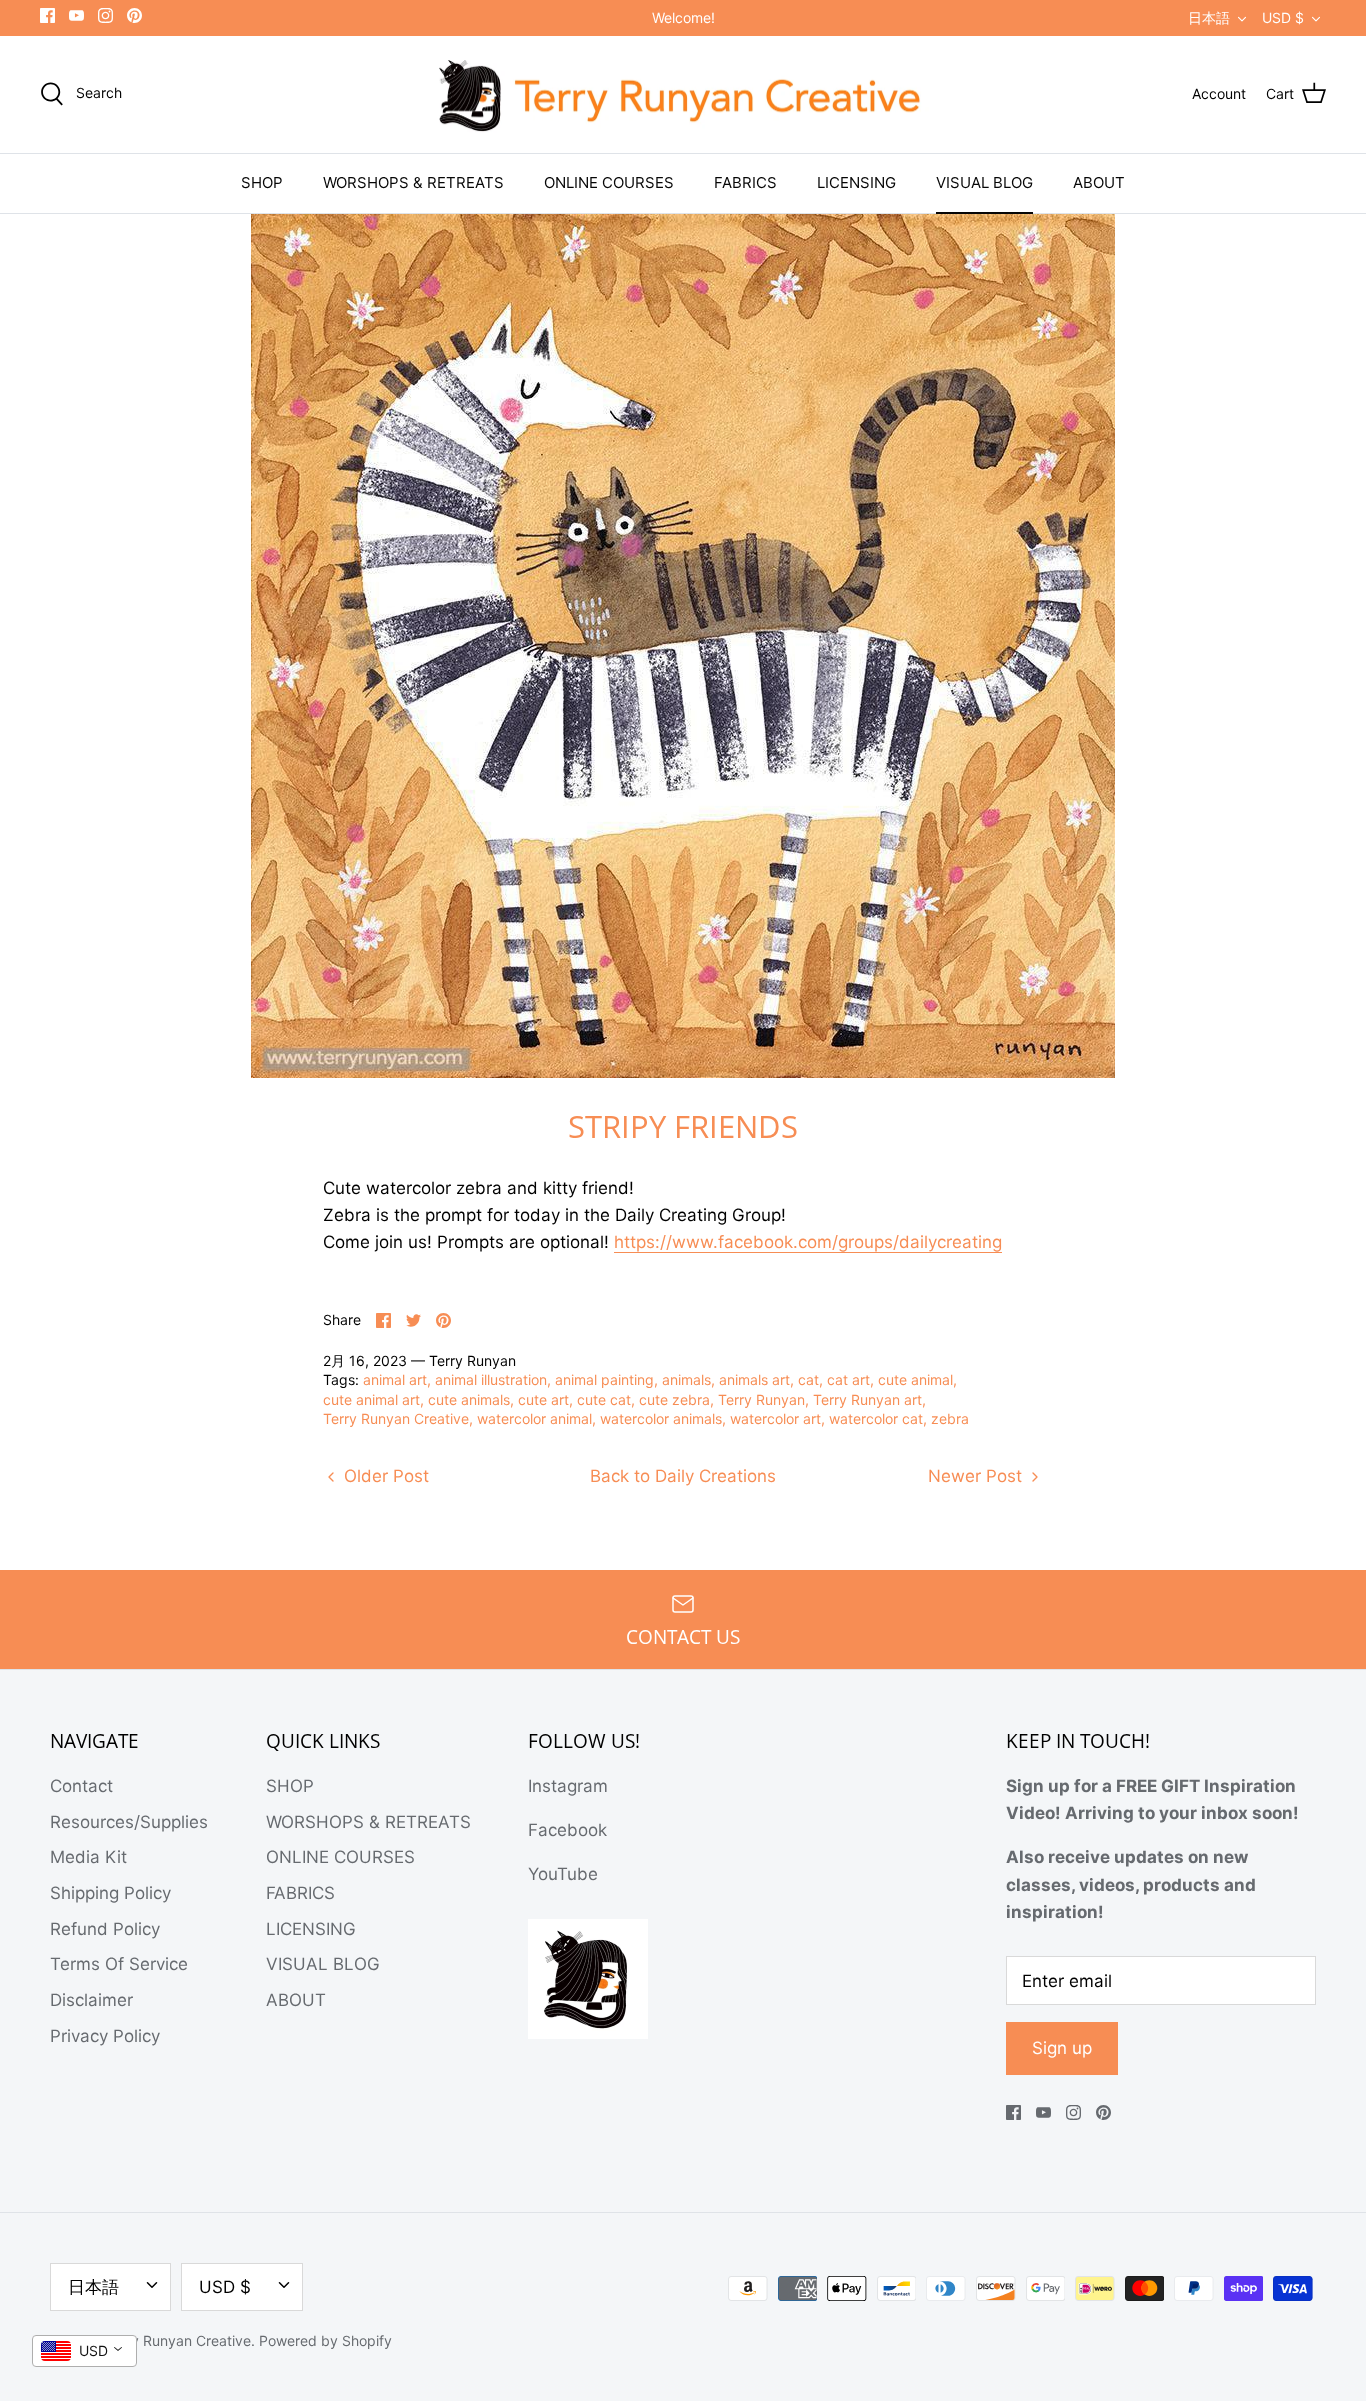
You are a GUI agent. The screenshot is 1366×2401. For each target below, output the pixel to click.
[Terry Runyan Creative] (683, 95)
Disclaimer (91, 2000)
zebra (950, 1418)
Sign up (1062, 2048)
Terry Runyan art (867, 1399)
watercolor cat (876, 1418)
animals (686, 1379)
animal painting (604, 1379)
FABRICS (745, 182)
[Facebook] (47, 15)
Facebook (567, 1830)
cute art (543, 1399)
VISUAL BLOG (984, 182)
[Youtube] (76, 15)
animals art (754, 1379)
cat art (848, 1379)
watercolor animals (661, 1418)
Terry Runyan (761, 1399)
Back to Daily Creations (683, 1476)
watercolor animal (534, 1418)
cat (808, 1379)
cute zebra (674, 1399)
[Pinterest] (134, 15)
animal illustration (491, 1379)
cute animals (469, 1399)
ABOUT (1099, 182)
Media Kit (88, 1857)
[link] (808, 1242)
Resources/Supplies (129, 1822)
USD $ (1283, 17)
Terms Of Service (119, 1964)
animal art (395, 1379)
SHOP (262, 182)
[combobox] (84, 2351)
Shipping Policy (110, 1893)
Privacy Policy (105, 2036)
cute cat (604, 1399)
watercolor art (775, 1418)
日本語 (1209, 17)
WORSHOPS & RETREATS (413, 182)
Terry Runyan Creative (396, 1418)
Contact (81, 1786)
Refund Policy (105, 1929)
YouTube (563, 1874)
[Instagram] (105, 15)
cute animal (915, 1379)
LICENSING (856, 182)
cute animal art (371, 1399)
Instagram (568, 1786)
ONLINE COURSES (609, 182)
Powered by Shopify (325, 2340)
